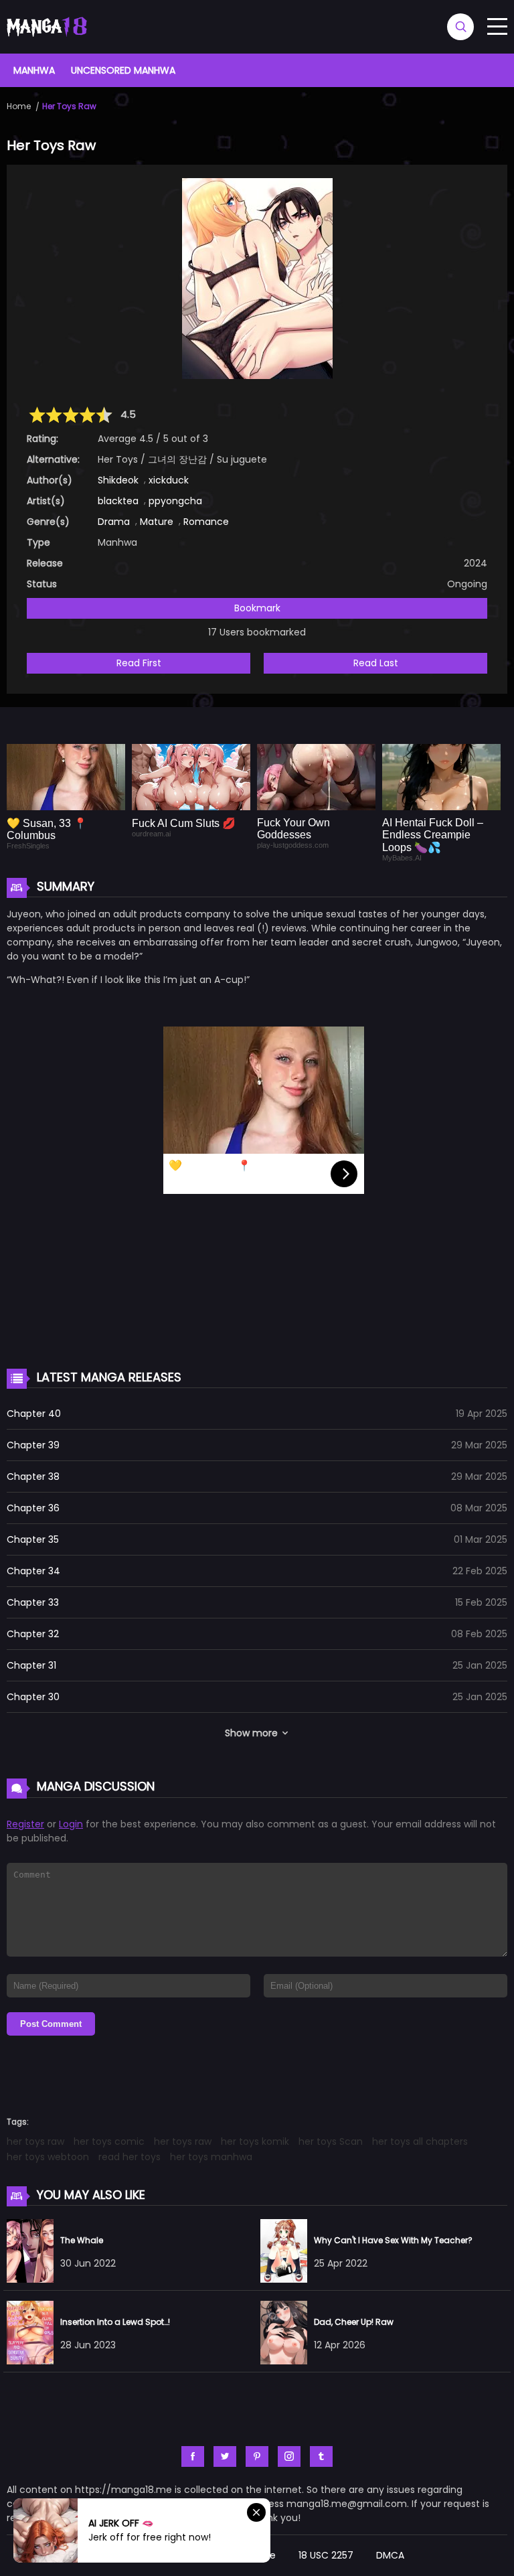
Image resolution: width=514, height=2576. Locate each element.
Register (25, 1824)
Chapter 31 (31, 1665)
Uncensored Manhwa (123, 70)
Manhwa (34, 70)
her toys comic (109, 2141)
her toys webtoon (48, 2157)
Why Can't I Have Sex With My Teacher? (393, 2240)
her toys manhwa (211, 2157)
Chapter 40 (34, 1414)
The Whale (82, 2240)
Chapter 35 (33, 1539)
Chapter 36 (33, 1508)
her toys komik (255, 2141)
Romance (206, 522)
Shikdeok (118, 480)
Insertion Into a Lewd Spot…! (115, 2322)
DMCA (390, 2555)
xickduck (169, 480)
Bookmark (257, 608)
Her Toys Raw (69, 106)
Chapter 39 (33, 1445)
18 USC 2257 (326, 2555)
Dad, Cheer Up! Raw (354, 2322)
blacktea (118, 501)
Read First (139, 663)
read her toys (130, 2157)
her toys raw (35, 2141)
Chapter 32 (33, 1634)
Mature (157, 522)
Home (19, 106)
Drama (114, 522)
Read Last (376, 663)
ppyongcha (175, 501)
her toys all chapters (420, 2141)
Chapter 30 (33, 1697)
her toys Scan (331, 2141)
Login (71, 1824)
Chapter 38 (33, 1476)
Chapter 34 (33, 1571)
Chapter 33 (33, 1602)
